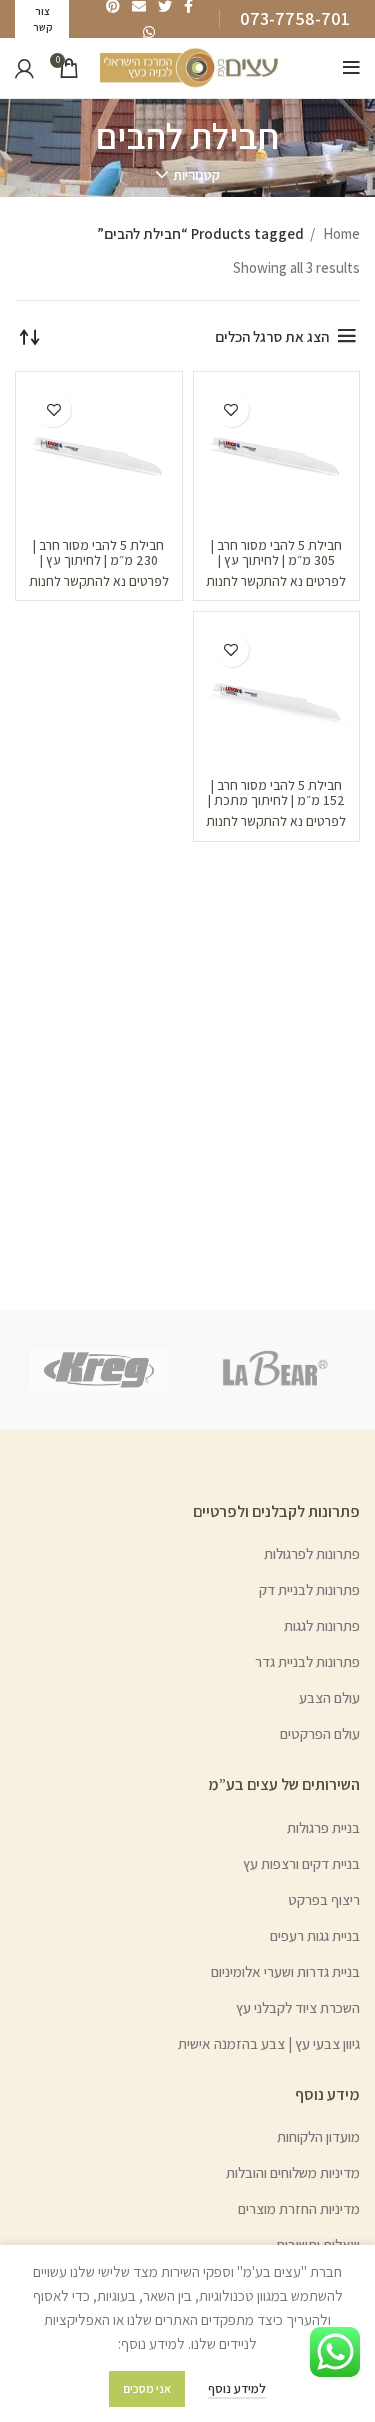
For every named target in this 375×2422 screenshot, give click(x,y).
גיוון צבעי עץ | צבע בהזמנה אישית (269, 2043)
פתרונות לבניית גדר (307, 1661)
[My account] (24, 68)
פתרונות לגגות (322, 1625)
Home (340, 233)
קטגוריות (196, 175)
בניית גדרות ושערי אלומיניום (285, 1971)
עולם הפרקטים (320, 1733)
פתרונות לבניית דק (309, 1589)
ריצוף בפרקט (324, 1899)
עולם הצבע (329, 1697)
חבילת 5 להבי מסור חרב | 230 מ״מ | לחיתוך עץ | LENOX (98, 560)
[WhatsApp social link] (149, 32)
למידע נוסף (237, 2388)
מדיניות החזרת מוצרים (299, 2208)
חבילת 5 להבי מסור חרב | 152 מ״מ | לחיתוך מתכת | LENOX (276, 800)
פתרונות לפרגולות (312, 1553)
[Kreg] (98, 1369)
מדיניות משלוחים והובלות (293, 2172)
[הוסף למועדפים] (231, 409)
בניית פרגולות (323, 1827)
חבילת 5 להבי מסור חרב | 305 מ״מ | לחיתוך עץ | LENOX (276, 560)
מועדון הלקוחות (318, 2136)
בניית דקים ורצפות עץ (301, 1863)
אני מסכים (147, 2388)
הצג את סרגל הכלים (272, 336)
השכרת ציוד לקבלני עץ (298, 2007)
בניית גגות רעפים (315, 1935)
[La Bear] (276, 1370)
